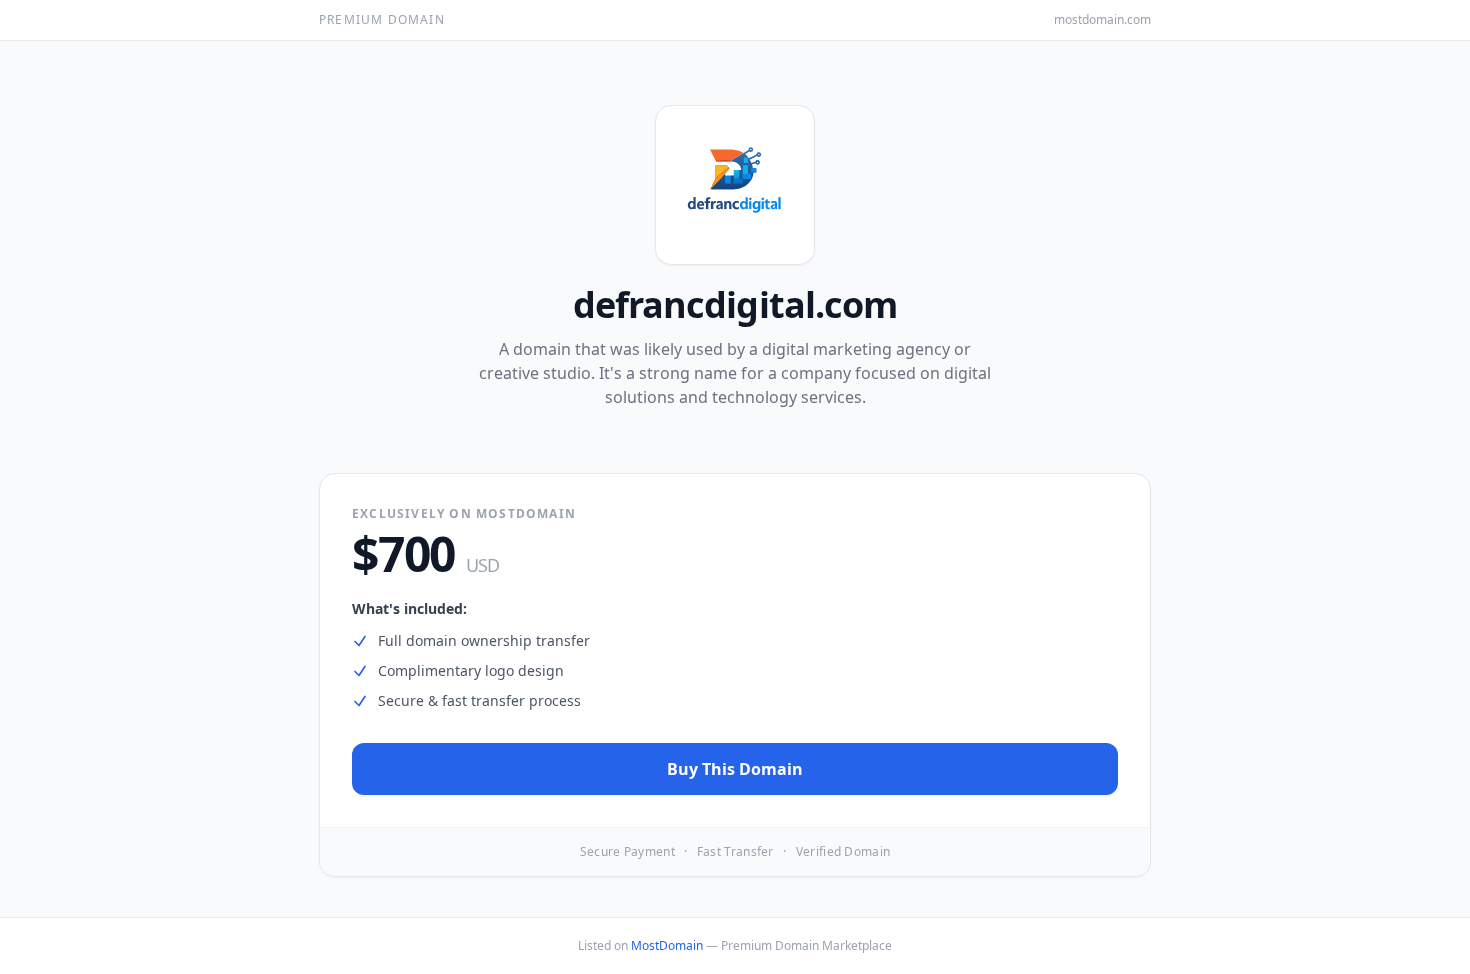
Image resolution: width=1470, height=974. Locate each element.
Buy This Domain (735, 769)
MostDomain (667, 945)
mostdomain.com (1102, 20)
